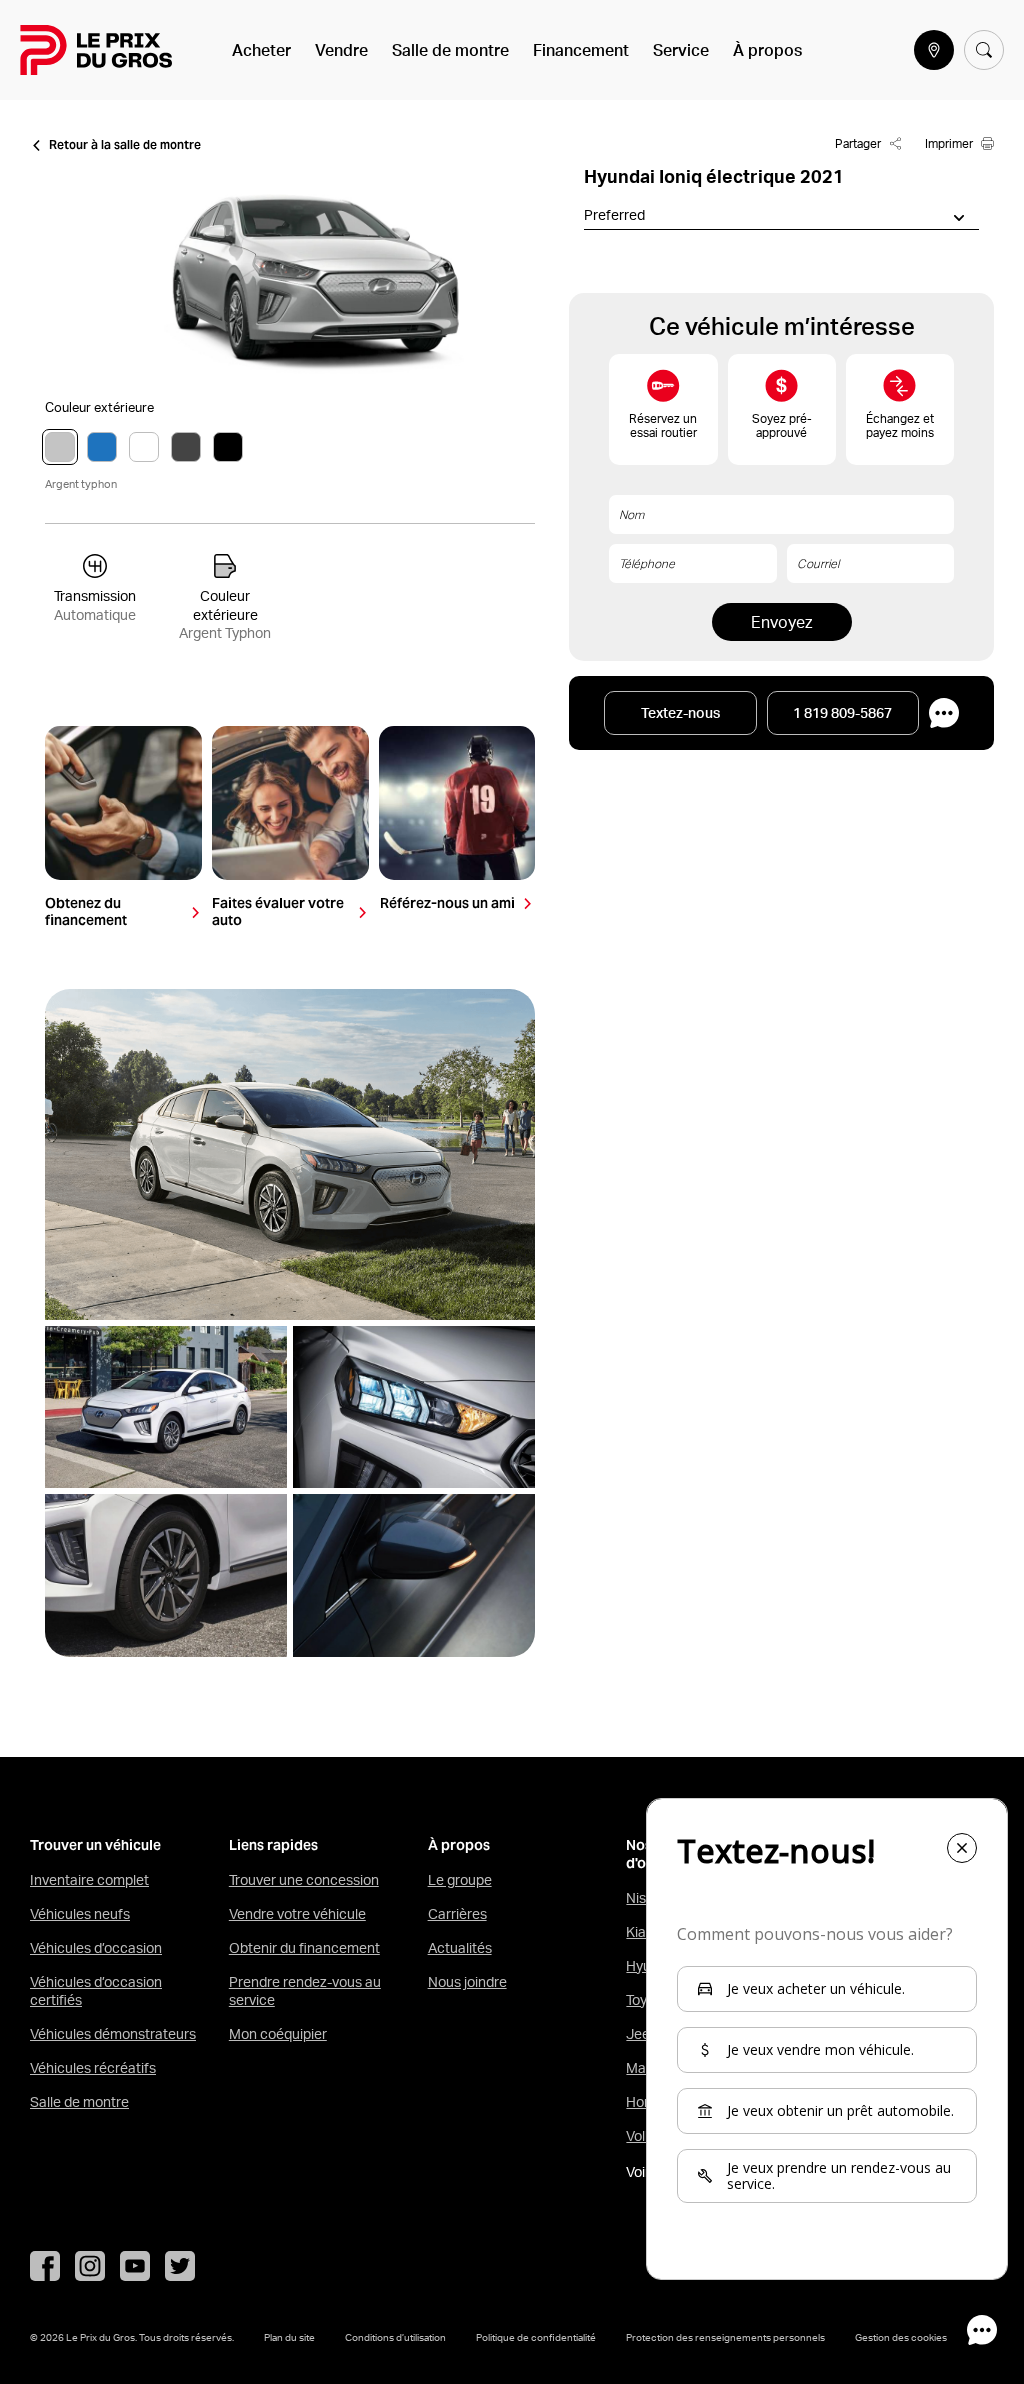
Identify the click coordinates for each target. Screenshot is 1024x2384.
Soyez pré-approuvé (782, 425)
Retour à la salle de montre (125, 145)
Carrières (457, 1914)
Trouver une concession (304, 1880)
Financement (581, 50)
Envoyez (781, 622)
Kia (636, 1932)
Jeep (642, 2034)
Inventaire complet (89, 1880)
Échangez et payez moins (900, 425)
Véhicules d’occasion (96, 1948)
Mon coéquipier (278, 2034)
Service (681, 50)
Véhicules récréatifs (93, 2068)
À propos (767, 50)
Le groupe (460, 1880)
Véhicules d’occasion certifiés (96, 1991)
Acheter (261, 50)
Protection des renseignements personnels (725, 2337)
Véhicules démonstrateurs (113, 2034)
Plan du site (289, 2337)
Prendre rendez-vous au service (305, 1991)
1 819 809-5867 (842, 713)
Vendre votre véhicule (297, 1914)
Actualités (460, 1948)
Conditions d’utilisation (395, 2337)
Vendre (341, 50)
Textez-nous (680, 713)
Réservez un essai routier (663, 425)
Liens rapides (273, 1845)
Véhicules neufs (80, 1914)
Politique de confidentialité (536, 2337)
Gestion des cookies (901, 2337)
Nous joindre (467, 1982)
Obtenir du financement (304, 1948)
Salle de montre (450, 50)
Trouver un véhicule (95, 1845)
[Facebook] (45, 2266)
